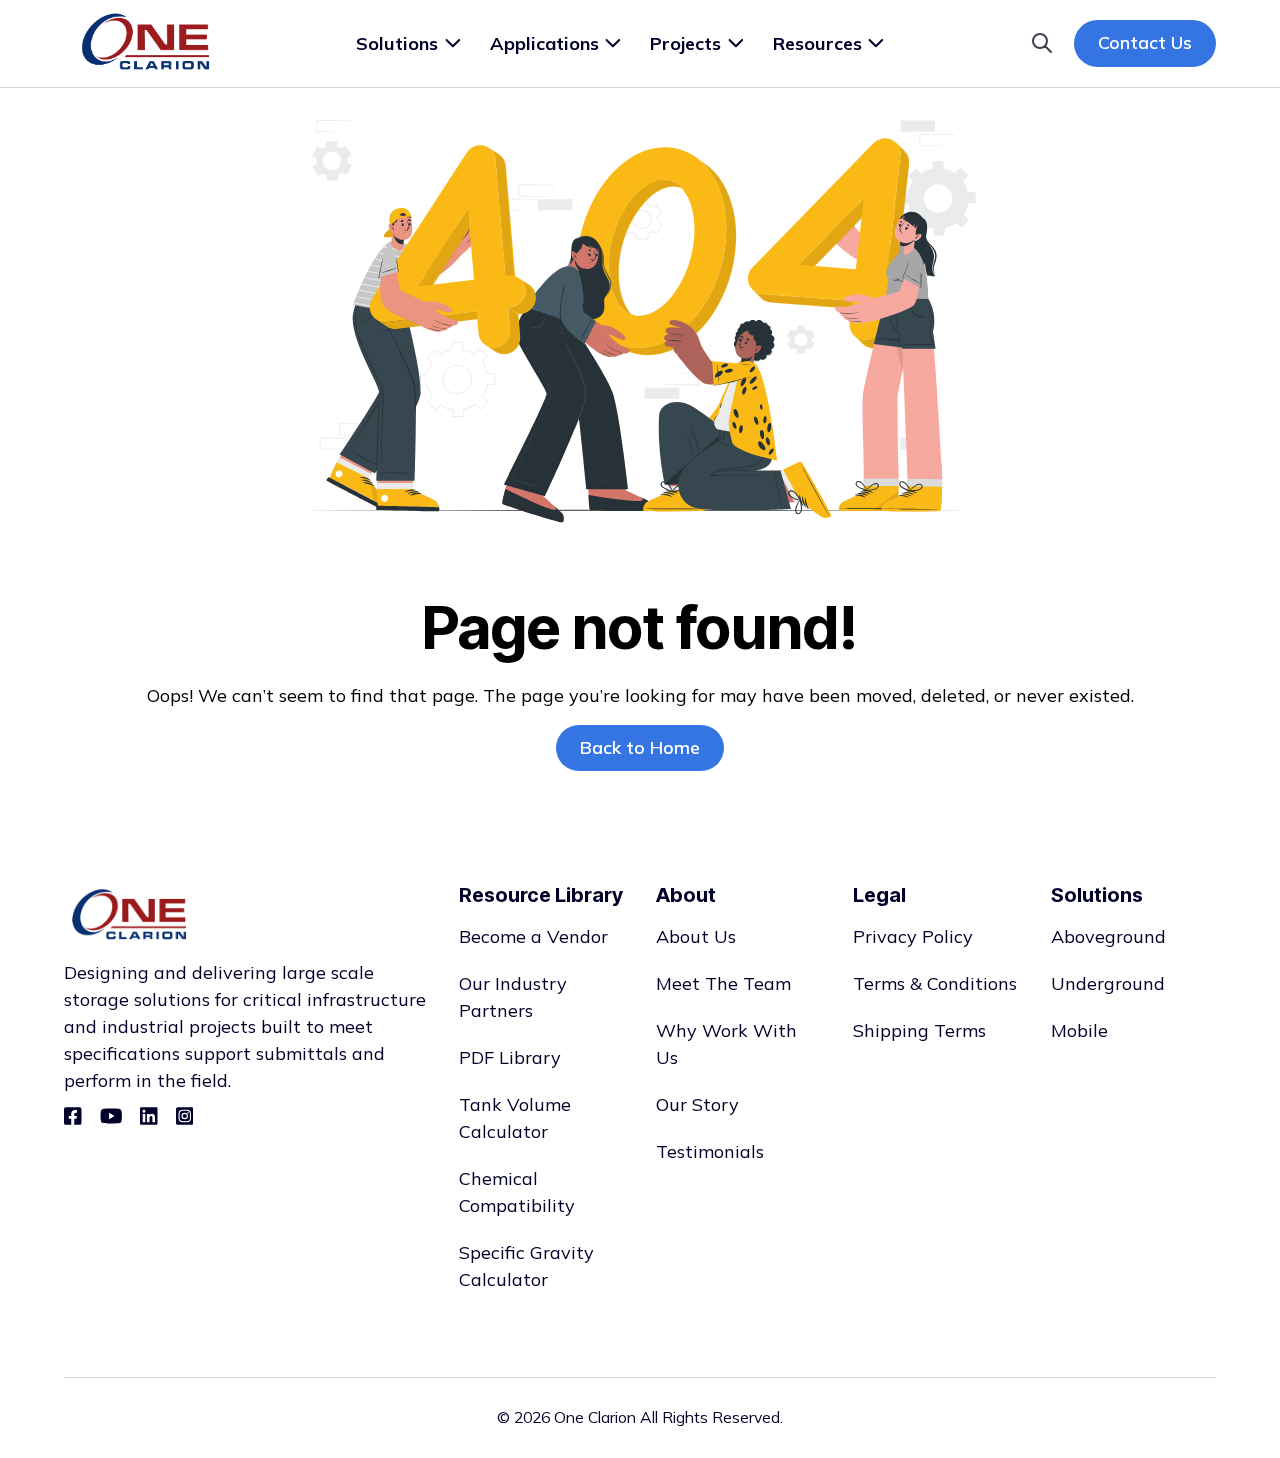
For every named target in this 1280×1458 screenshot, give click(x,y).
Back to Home (640, 747)
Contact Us (1145, 42)
